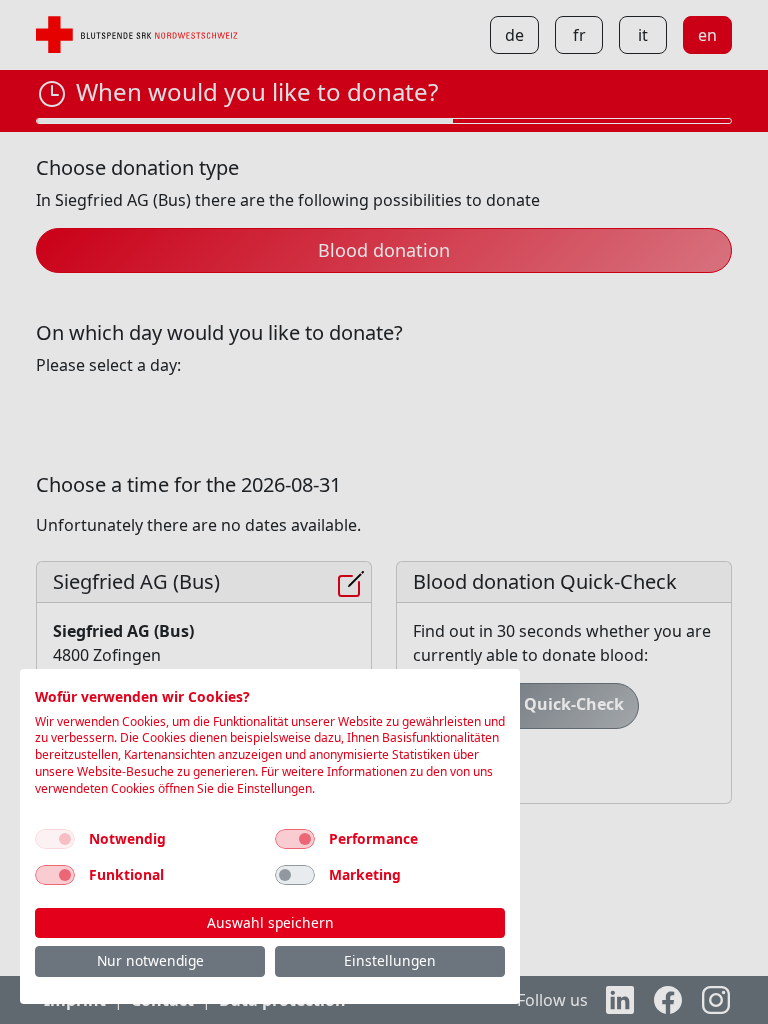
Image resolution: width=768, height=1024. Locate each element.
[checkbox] (55, 839)
